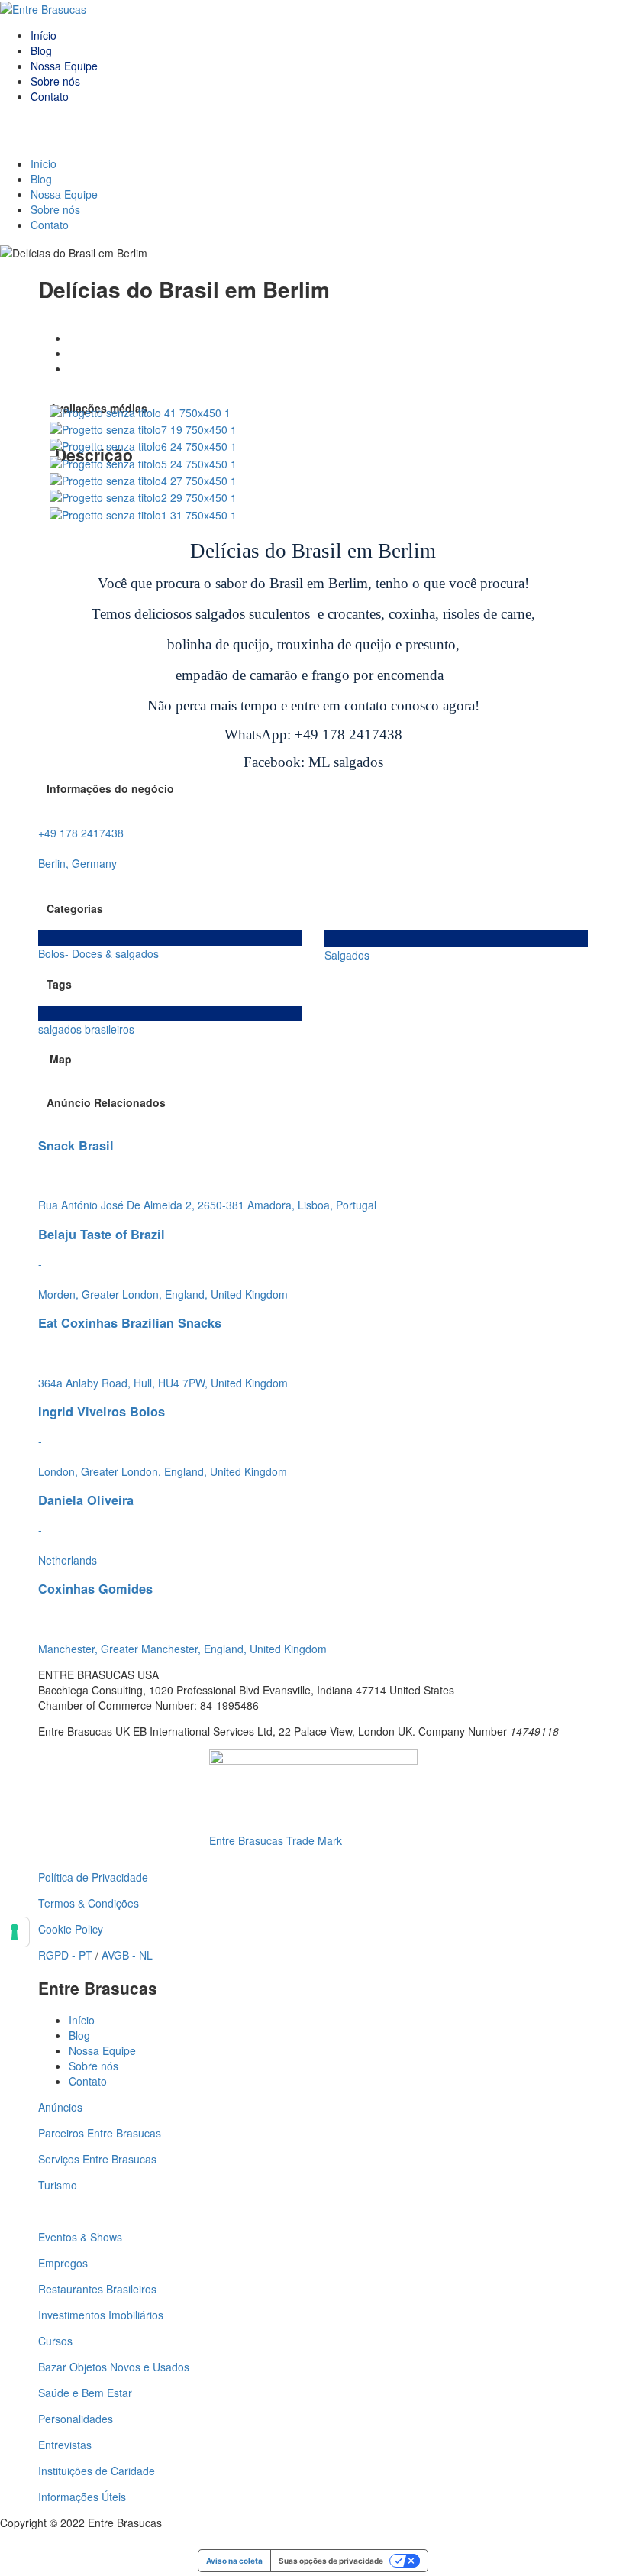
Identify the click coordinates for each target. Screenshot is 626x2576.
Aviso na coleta (234, 2561)
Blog (41, 50)
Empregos (63, 2263)
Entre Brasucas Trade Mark (276, 1840)
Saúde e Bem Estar (85, 2393)
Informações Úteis (82, 2497)
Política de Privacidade (93, 1877)
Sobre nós (55, 81)
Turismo (58, 2185)
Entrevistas (65, 2445)
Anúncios (60, 2107)
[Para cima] (4, 2538)
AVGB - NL (127, 1955)
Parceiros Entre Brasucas (100, 2133)
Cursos (55, 2341)
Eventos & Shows (80, 2237)
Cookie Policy (71, 1929)
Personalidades (76, 2419)
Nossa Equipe (64, 66)
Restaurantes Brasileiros (97, 2289)
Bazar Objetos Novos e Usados (114, 2367)
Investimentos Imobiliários (101, 2315)
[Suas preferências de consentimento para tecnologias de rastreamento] (15, 1932)
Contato (50, 96)
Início (44, 35)
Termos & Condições (89, 1903)
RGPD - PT (65, 1955)
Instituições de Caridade (97, 2471)
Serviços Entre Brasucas (97, 2159)
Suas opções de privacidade (331, 2561)
